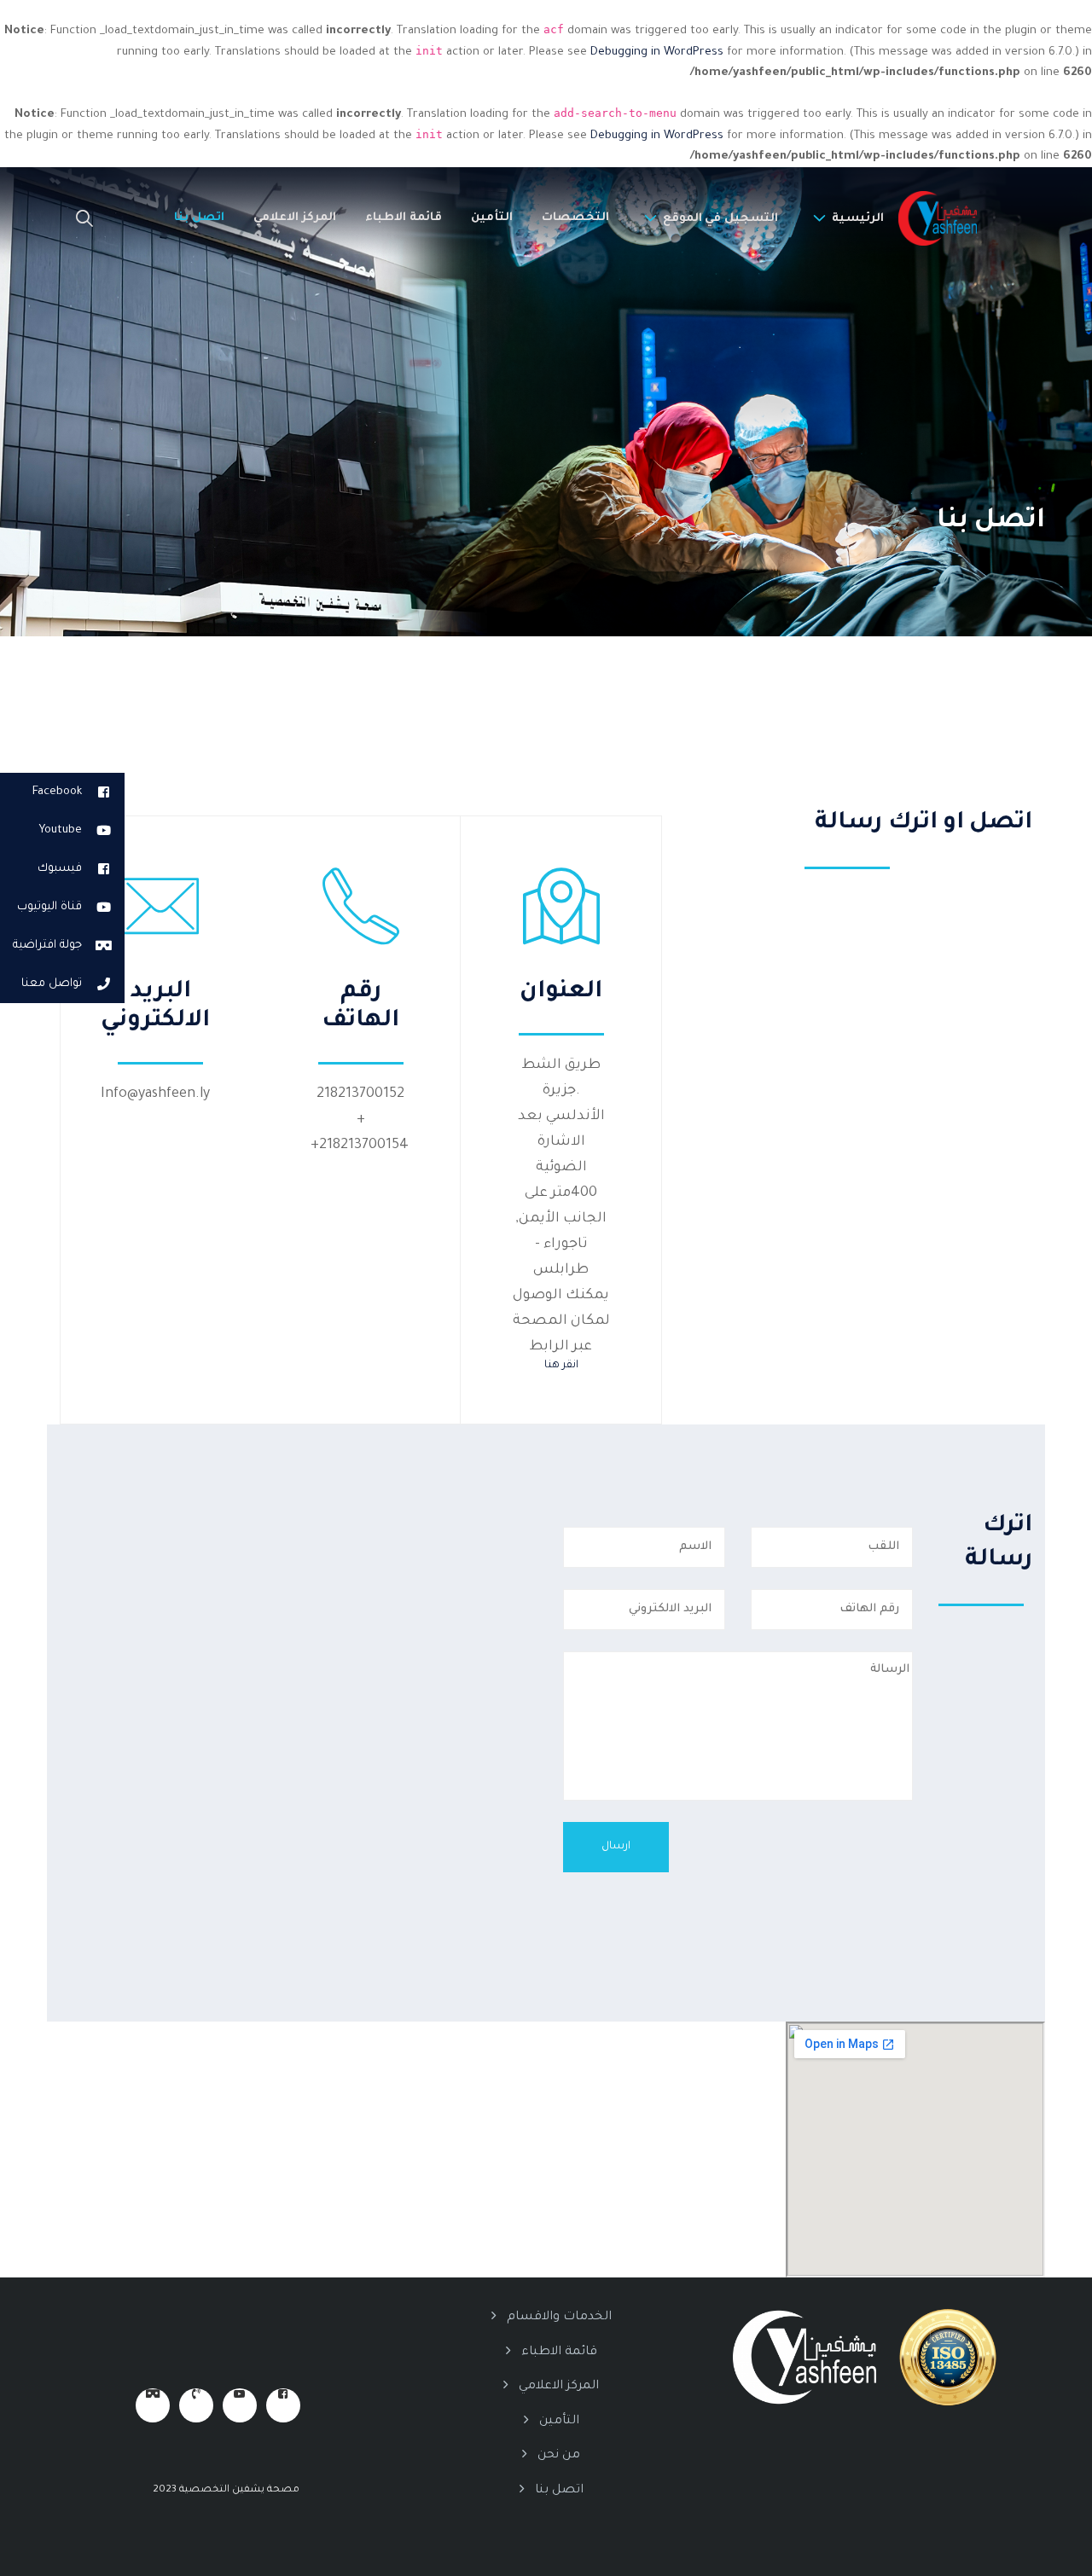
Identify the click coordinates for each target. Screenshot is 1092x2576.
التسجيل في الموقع (720, 219)
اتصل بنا (199, 218)
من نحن (559, 2456)
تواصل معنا (52, 984)
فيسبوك (60, 869)
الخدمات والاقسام (559, 2318)
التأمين (492, 218)
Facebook (57, 792)
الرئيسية (858, 219)
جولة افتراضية (47, 946)
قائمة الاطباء (404, 218)
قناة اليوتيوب (49, 907)
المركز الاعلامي (295, 218)
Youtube (60, 830)
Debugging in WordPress (657, 52)
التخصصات (575, 218)
